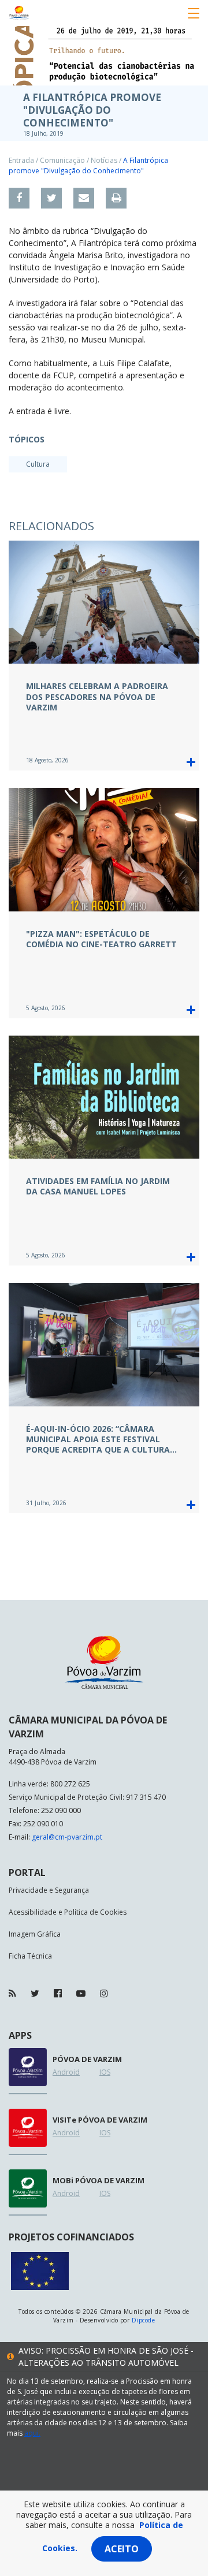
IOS (105, 2072)
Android (66, 2072)
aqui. (32, 2433)
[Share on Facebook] (19, 198)
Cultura (38, 464)
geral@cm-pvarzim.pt (67, 1837)
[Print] (116, 198)
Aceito (122, 2549)
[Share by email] (84, 198)
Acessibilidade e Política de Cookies (68, 1912)
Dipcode (143, 2320)
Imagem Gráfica (35, 1934)
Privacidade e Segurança (49, 1890)
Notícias (104, 160)
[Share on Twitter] (51, 198)
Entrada (21, 160)
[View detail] (191, 762)
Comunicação (62, 160)
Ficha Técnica (30, 1956)
